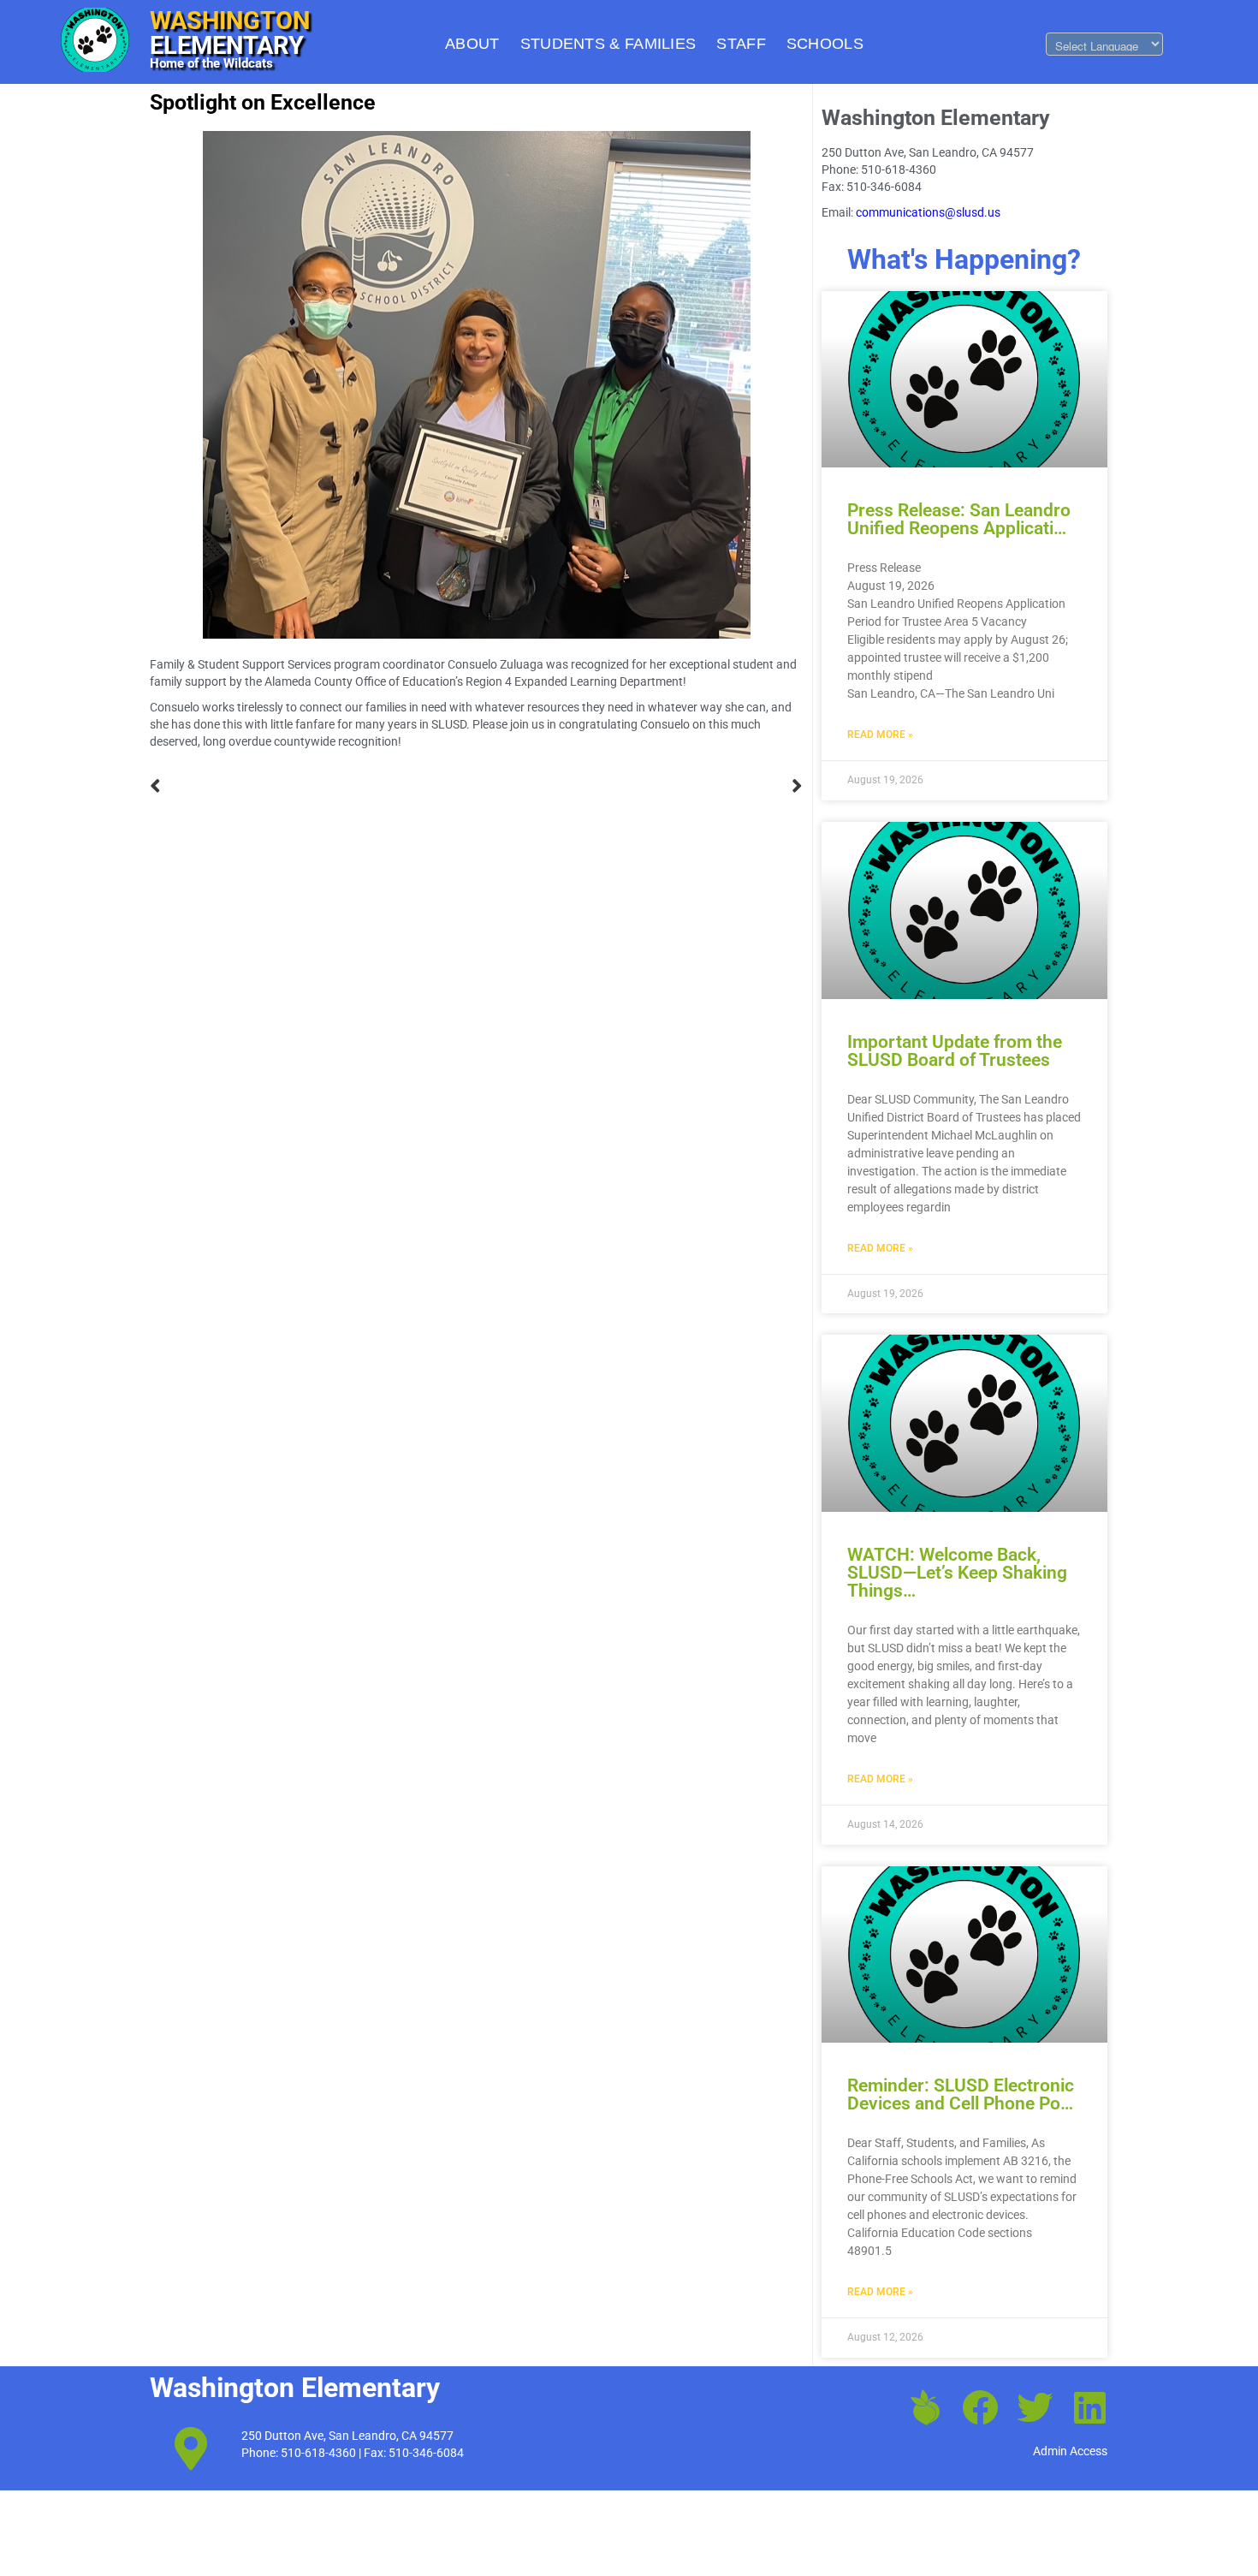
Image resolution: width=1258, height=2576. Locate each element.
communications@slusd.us (928, 212)
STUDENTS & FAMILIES (608, 44)
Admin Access (1070, 2451)
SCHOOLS (825, 44)
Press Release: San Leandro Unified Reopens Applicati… (959, 519)
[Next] (640, 786)
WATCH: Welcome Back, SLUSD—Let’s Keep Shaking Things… (957, 1573)
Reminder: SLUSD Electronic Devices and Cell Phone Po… (961, 2094)
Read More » (880, 735)
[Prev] (313, 786)
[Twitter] (1035, 2407)
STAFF (741, 44)
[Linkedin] (1089, 2407)
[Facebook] (980, 2407)
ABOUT (472, 44)
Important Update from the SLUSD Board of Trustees (955, 1051)
